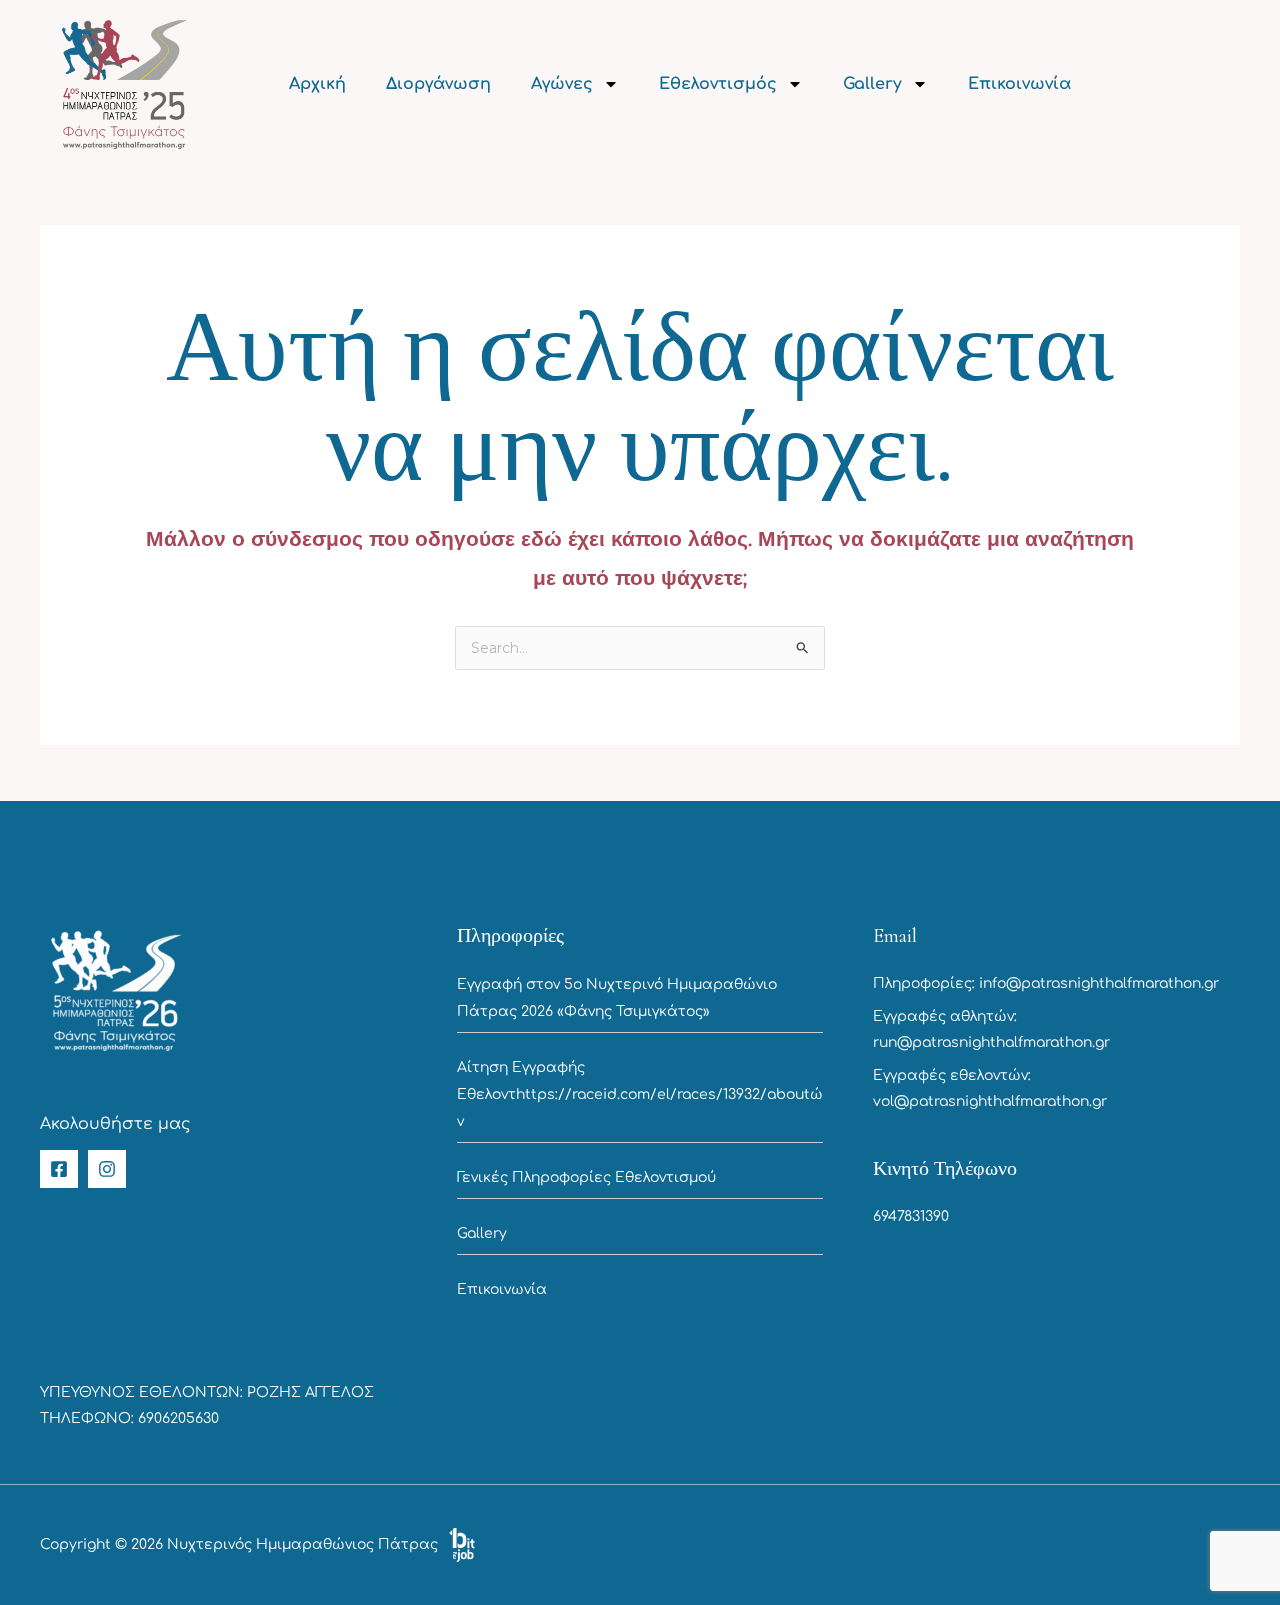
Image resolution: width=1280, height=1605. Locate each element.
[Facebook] (59, 1169)
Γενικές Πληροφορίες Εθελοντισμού (586, 1177)
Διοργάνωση (438, 84)
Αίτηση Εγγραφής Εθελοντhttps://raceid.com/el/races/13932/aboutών (640, 1094)
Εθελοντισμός (718, 84)
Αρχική (317, 84)
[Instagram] (107, 1169)
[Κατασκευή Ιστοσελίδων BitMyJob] (462, 1544)
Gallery (872, 84)
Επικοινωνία (1019, 84)
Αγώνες (562, 84)
